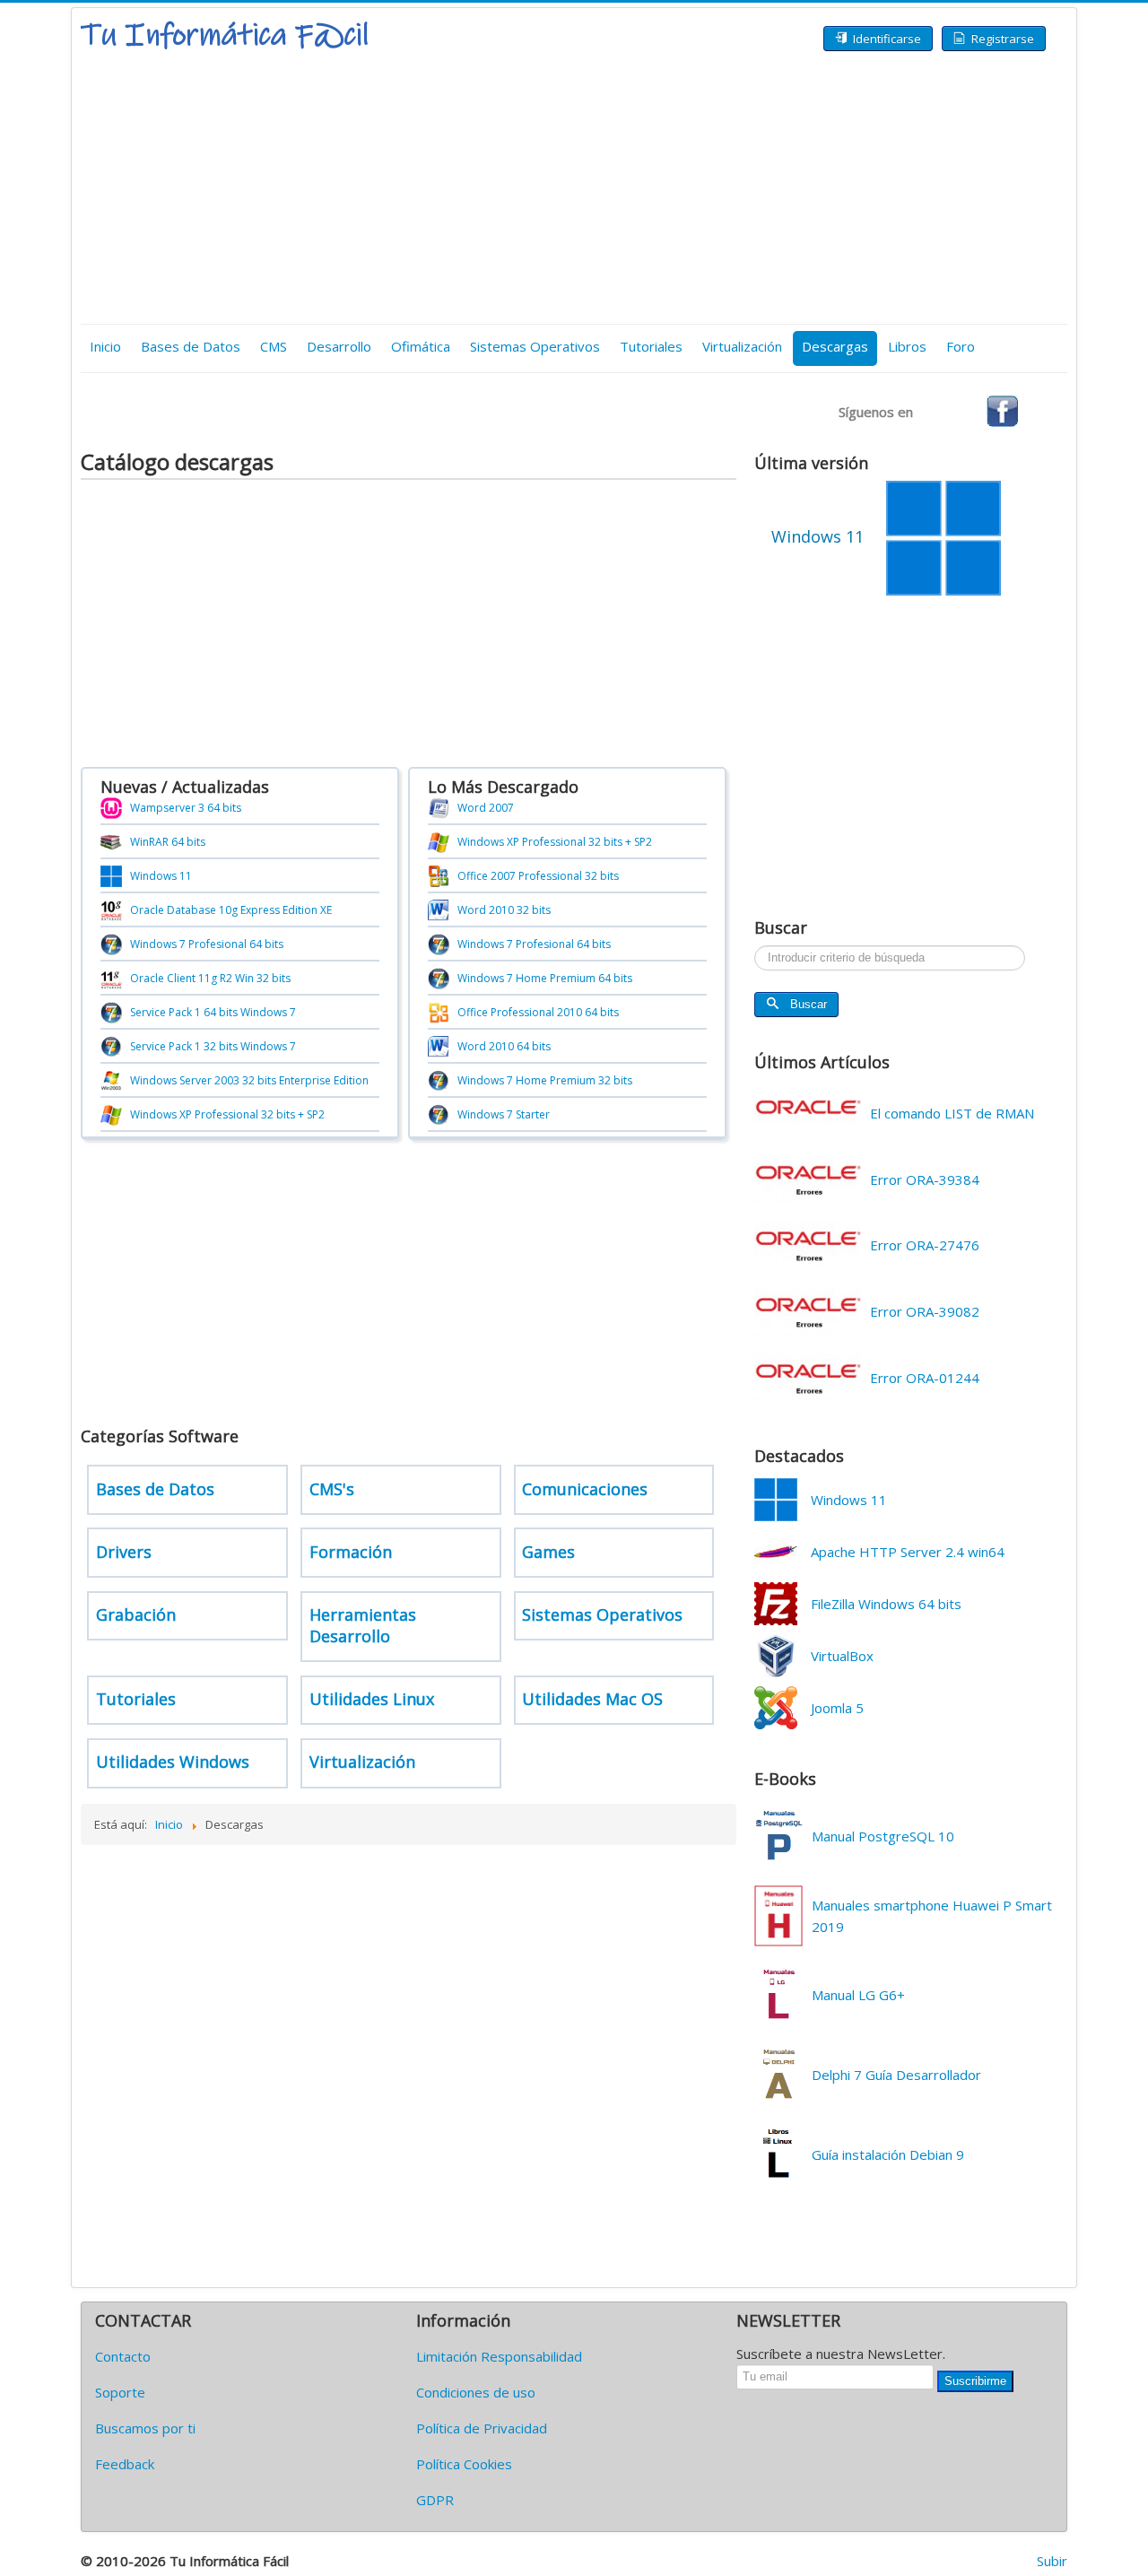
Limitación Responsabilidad (499, 2356)
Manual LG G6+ (858, 1995)
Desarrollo (339, 346)
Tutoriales (651, 346)
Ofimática (421, 346)
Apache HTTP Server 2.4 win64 (908, 1552)
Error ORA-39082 (925, 1311)
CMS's (332, 1489)
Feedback (125, 2464)
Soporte (120, 2392)
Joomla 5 (837, 1708)
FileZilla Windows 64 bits (886, 1604)
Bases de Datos (191, 346)
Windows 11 (849, 1500)
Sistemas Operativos (535, 346)
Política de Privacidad (482, 2428)
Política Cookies (464, 2464)
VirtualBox (842, 1656)
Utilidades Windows (173, 1762)
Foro (961, 346)
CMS (274, 346)
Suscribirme (975, 2381)
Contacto (123, 2356)
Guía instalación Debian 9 (888, 2154)
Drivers (124, 1552)
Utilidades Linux (372, 1699)
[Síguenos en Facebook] (1002, 410)
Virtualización (742, 346)
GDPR (435, 2500)
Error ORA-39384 (925, 1179)
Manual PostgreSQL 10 (883, 1836)
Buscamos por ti (145, 2428)
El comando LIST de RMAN (952, 1113)
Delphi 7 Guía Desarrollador (896, 2075)
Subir (1052, 2561)
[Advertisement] (574, 189)
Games (548, 1552)
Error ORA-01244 (925, 1378)
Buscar (809, 1004)
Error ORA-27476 (925, 1245)
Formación (351, 1552)
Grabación (136, 1614)
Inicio (105, 346)
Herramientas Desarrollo (363, 1625)
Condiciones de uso (476, 2392)
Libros (907, 346)
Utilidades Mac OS (592, 1699)
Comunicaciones (585, 1489)
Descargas (835, 346)
